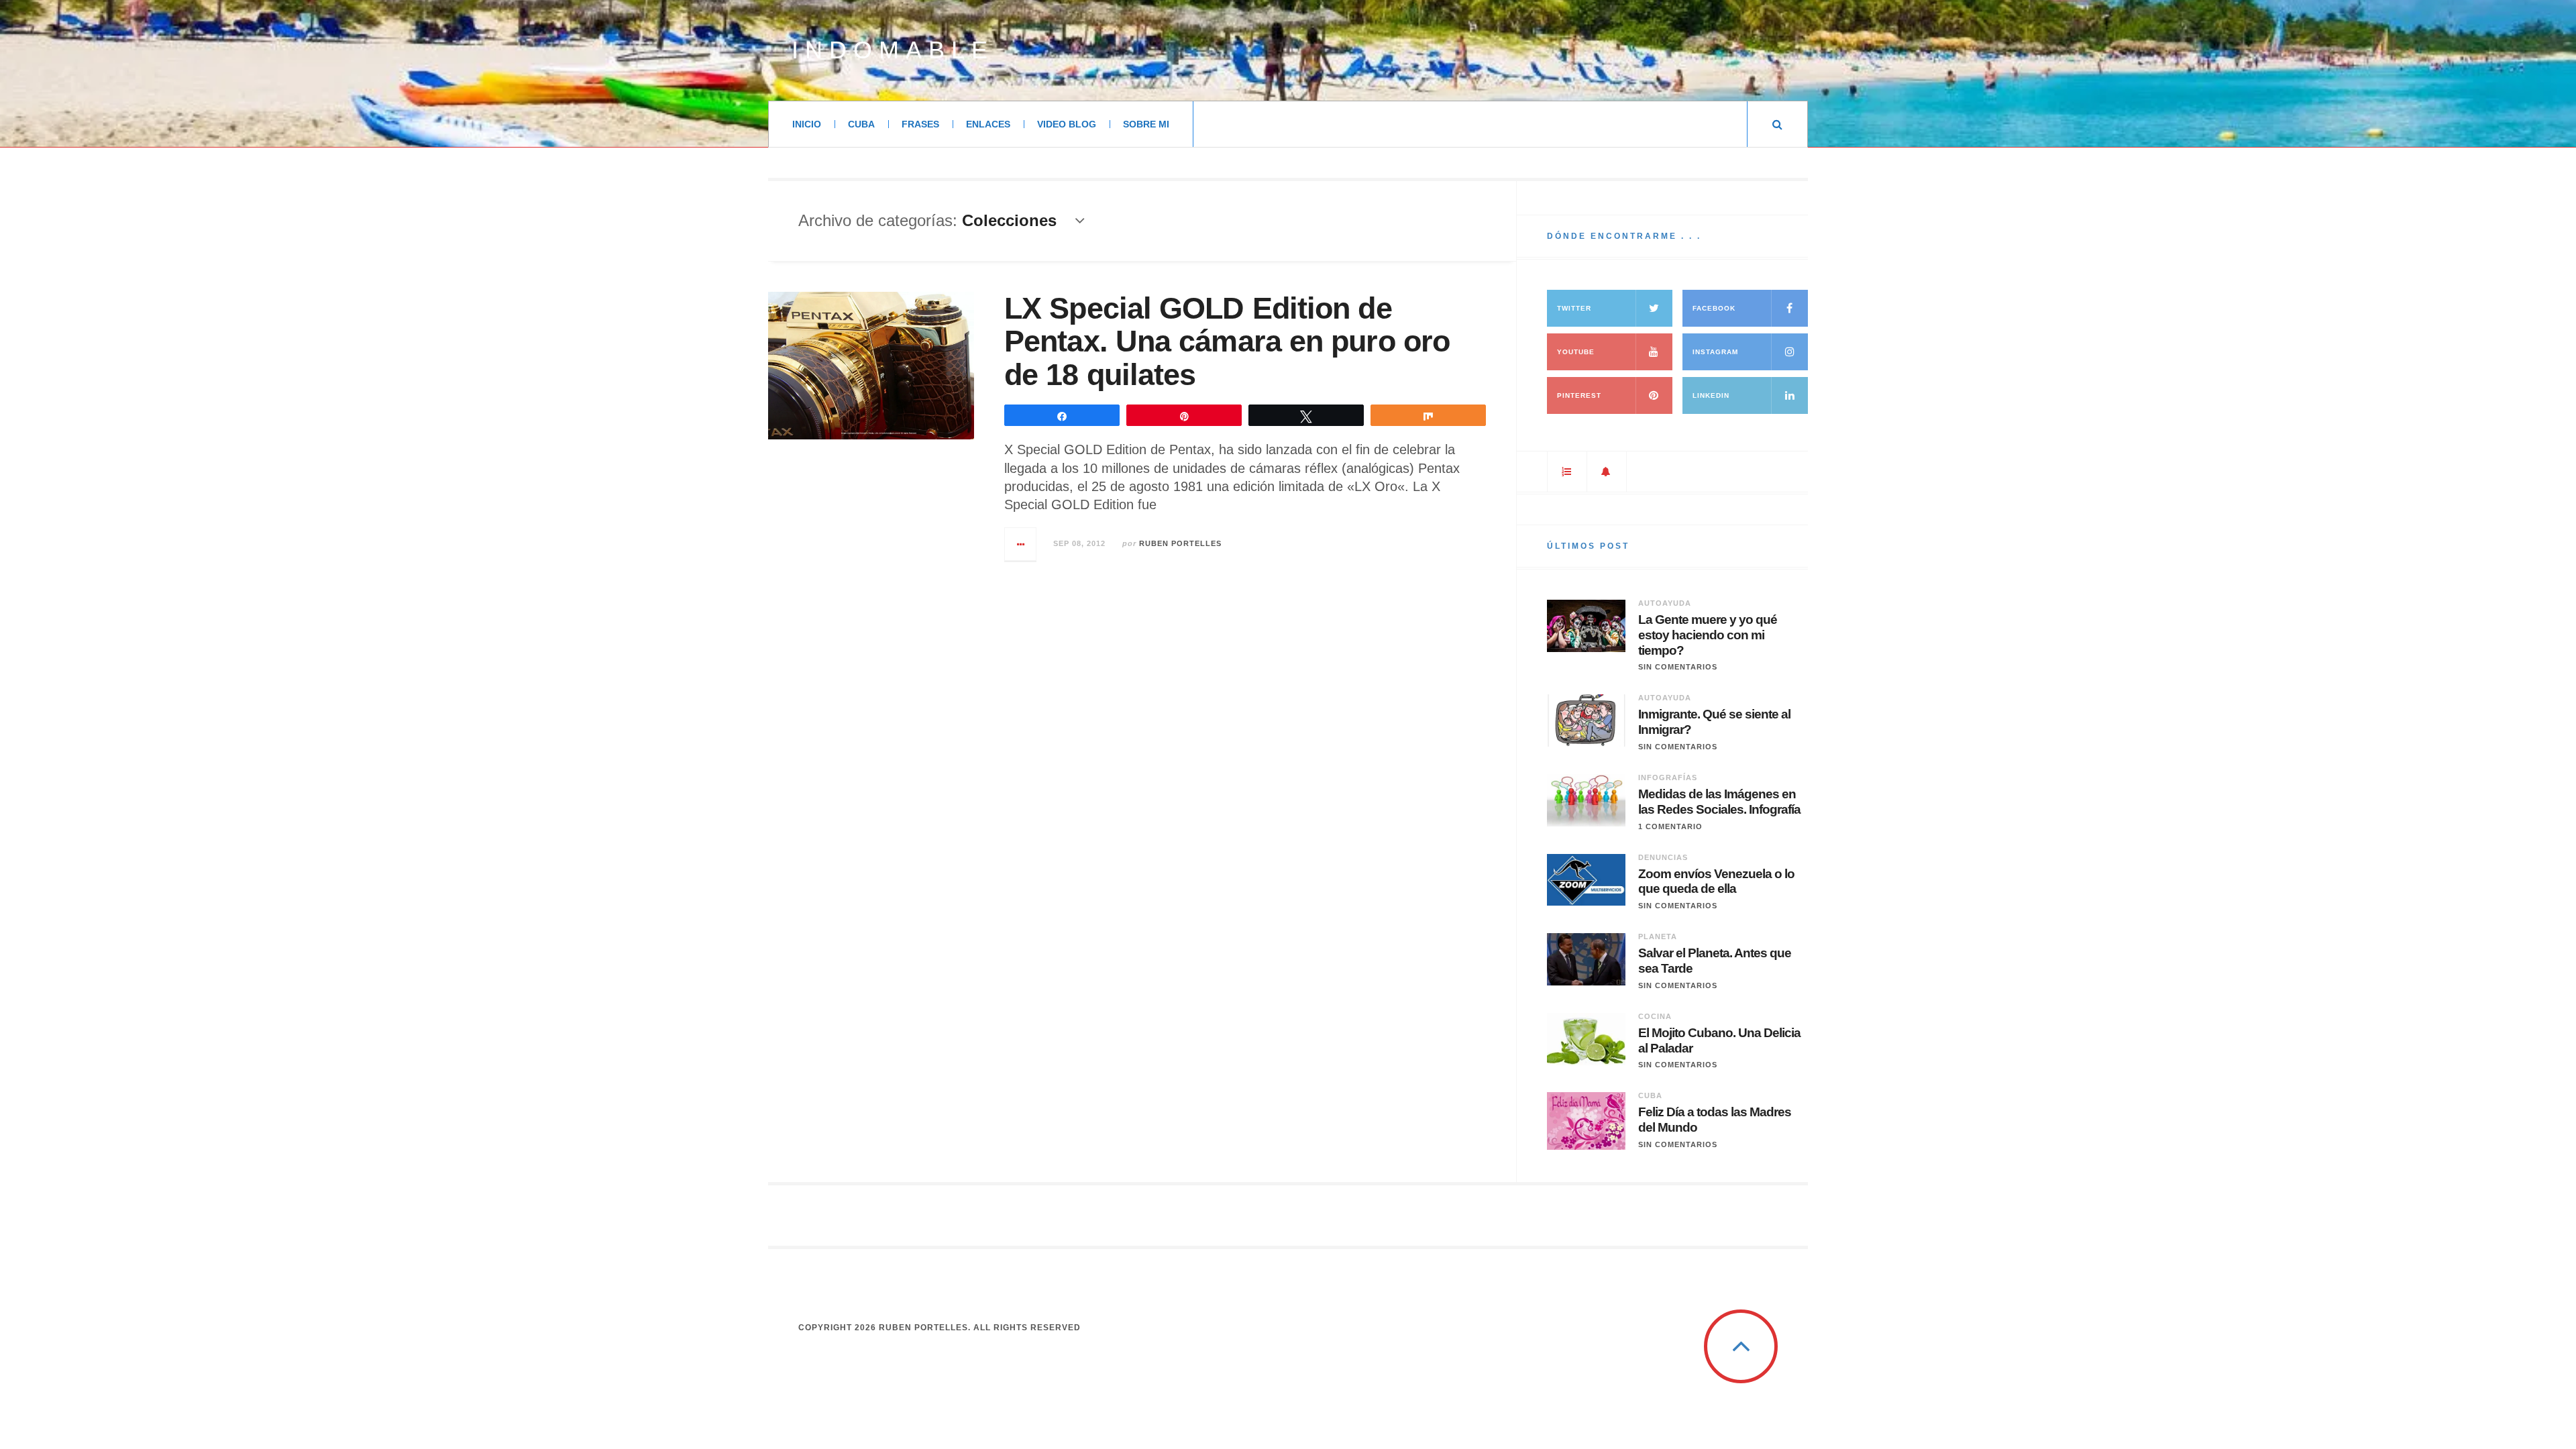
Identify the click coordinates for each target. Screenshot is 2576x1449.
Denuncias (1663, 857)
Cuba (1650, 1095)
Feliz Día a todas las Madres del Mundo (1715, 1120)
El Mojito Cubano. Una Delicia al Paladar (1719, 1040)
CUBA (861, 124)
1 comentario (1670, 826)
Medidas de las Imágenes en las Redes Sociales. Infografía (1719, 802)
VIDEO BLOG (1067, 124)
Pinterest (1579, 395)
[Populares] (1567, 472)
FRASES (920, 124)
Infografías (1668, 777)
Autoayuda (1665, 603)
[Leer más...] (1021, 544)
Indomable (893, 50)
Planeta (1658, 936)
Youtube (1576, 352)
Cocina (1655, 1016)
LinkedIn (1711, 395)
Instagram (1715, 352)
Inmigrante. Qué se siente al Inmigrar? (1714, 722)
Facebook (1714, 308)
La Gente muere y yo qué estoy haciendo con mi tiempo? (1708, 635)
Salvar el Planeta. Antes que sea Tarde (1715, 961)
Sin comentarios (1678, 667)
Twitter (1574, 308)
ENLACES (988, 124)
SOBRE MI (1146, 124)
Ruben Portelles (1180, 543)
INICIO (807, 124)
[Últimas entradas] (1607, 472)
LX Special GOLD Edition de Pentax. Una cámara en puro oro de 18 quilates (1227, 341)
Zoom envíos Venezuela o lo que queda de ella (1716, 881)
